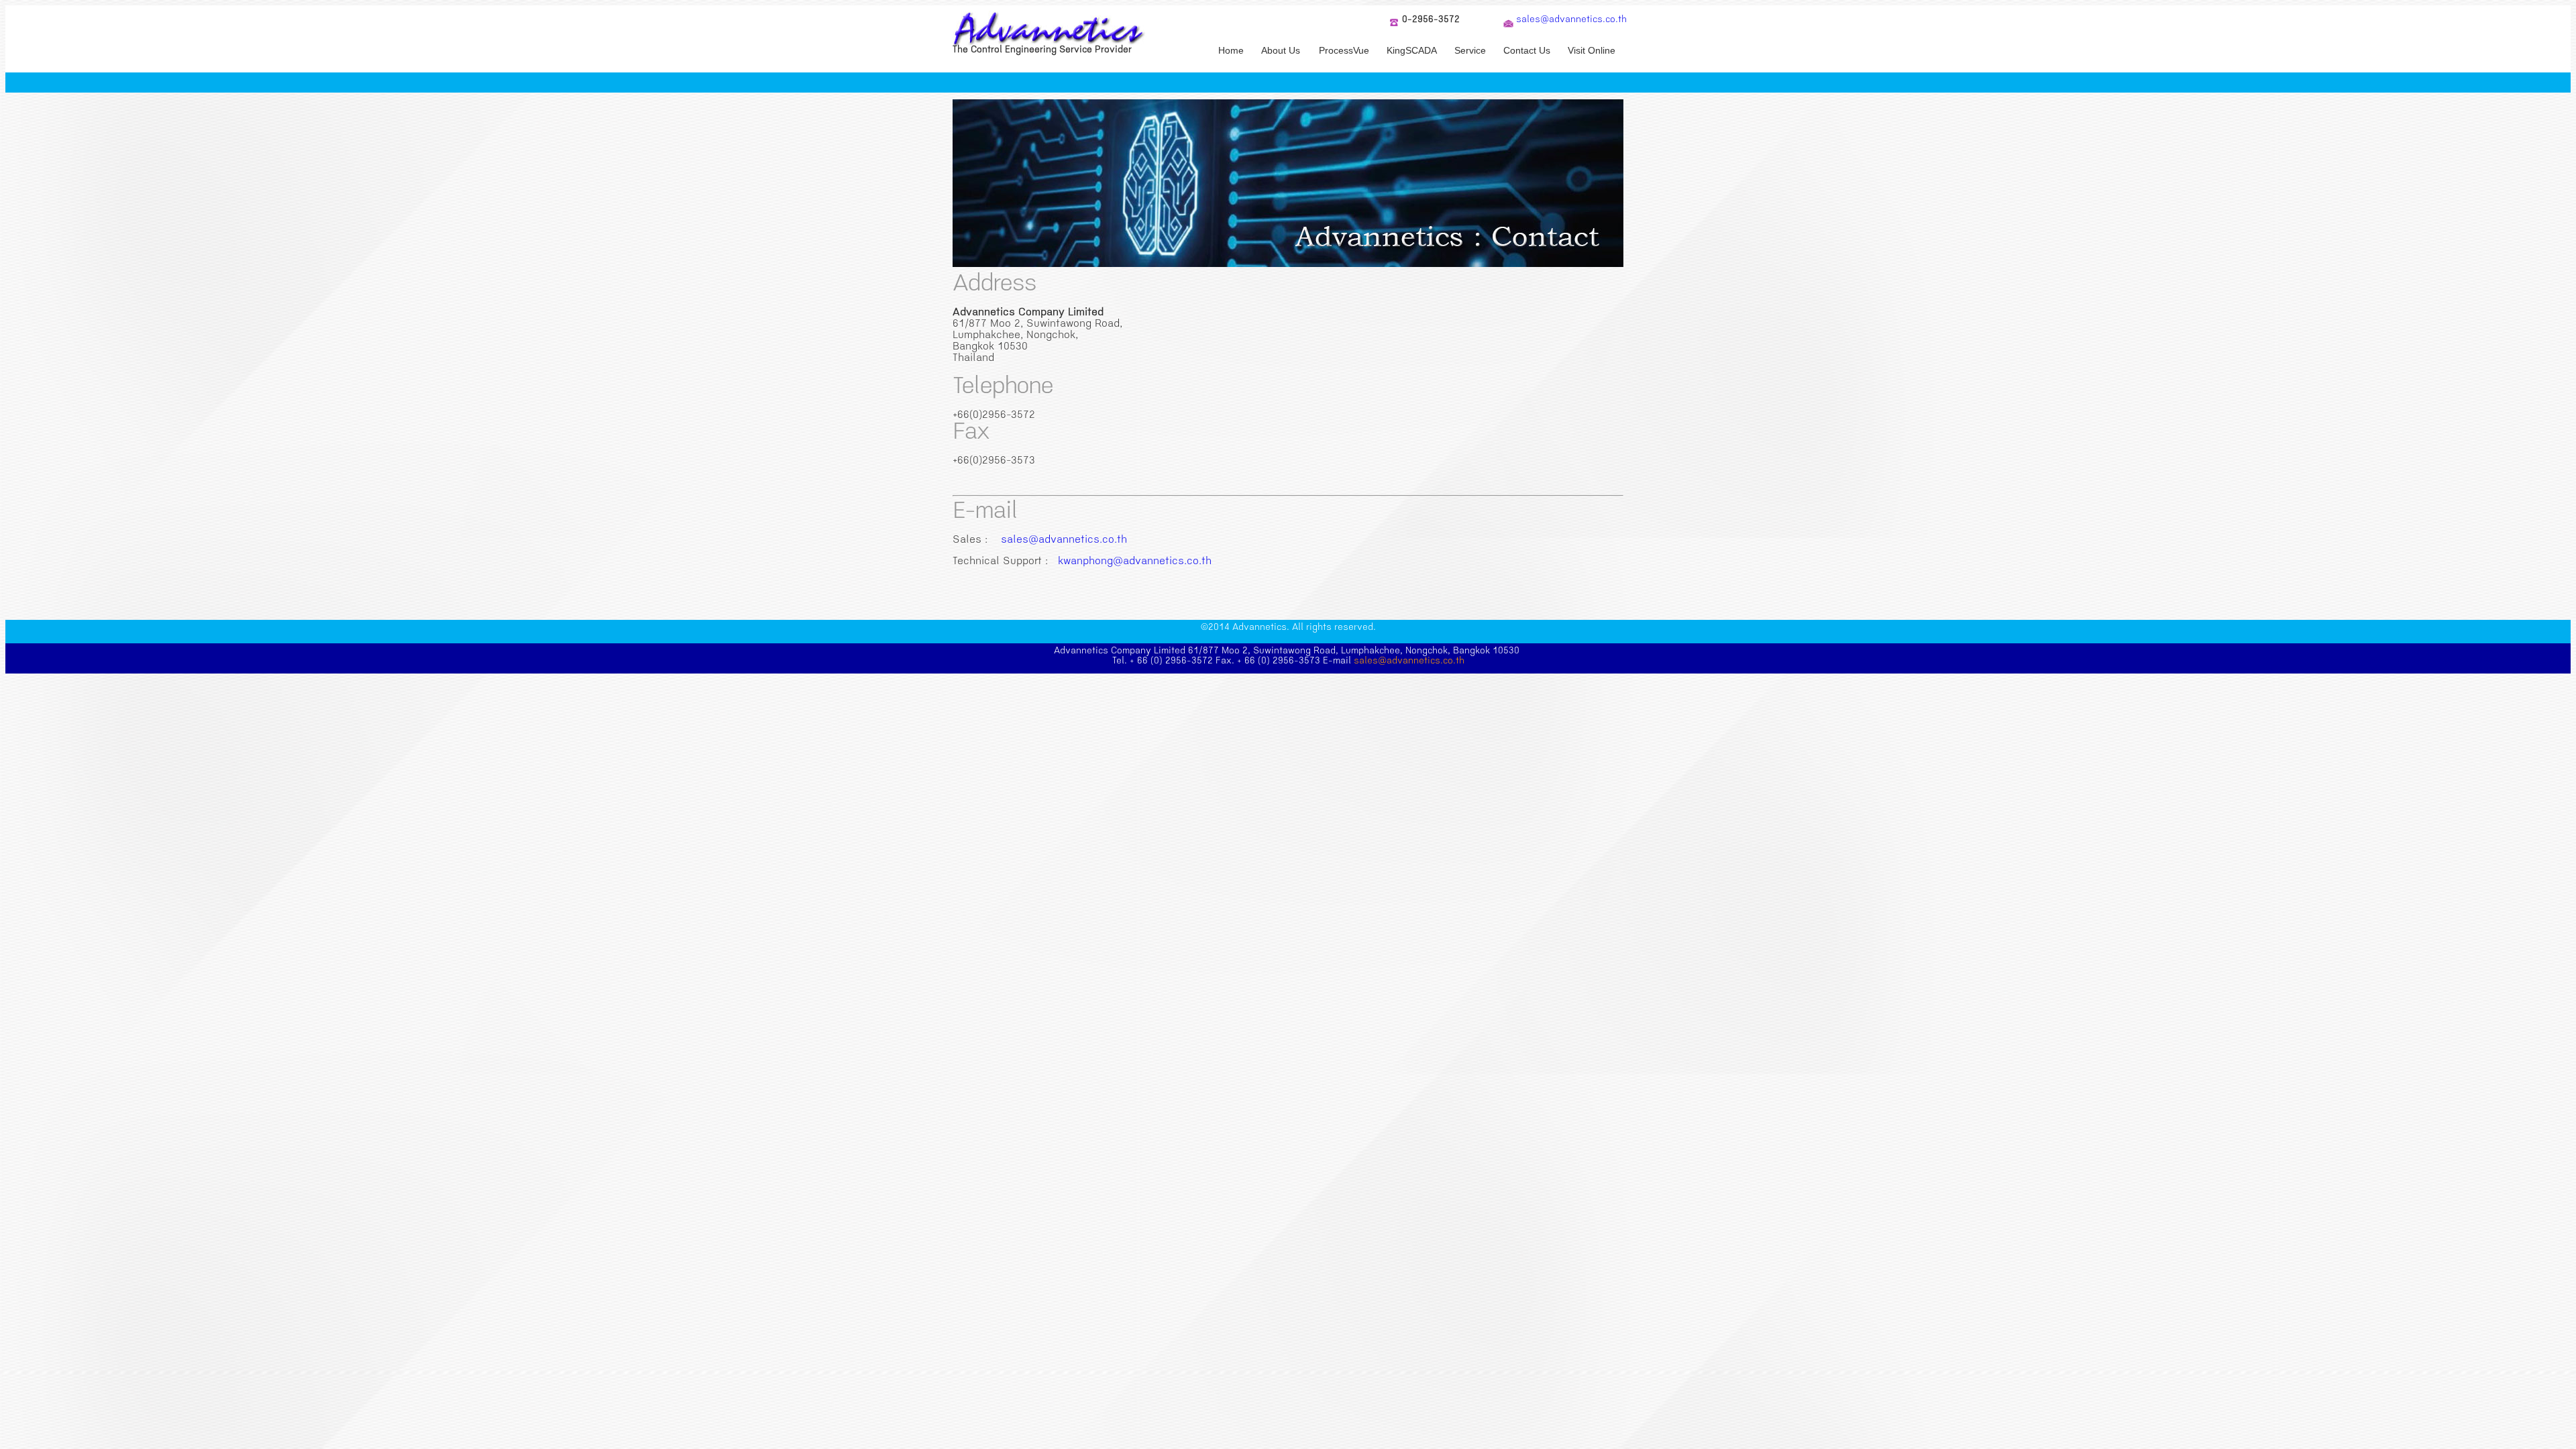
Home (1231, 50)
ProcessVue (1344, 50)
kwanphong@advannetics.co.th (1135, 562)
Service (1470, 50)
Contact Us (1527, 50)
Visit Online (1592, 50)
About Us (1281, 50)
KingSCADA (1412, 50)
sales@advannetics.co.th (1571, 20)
